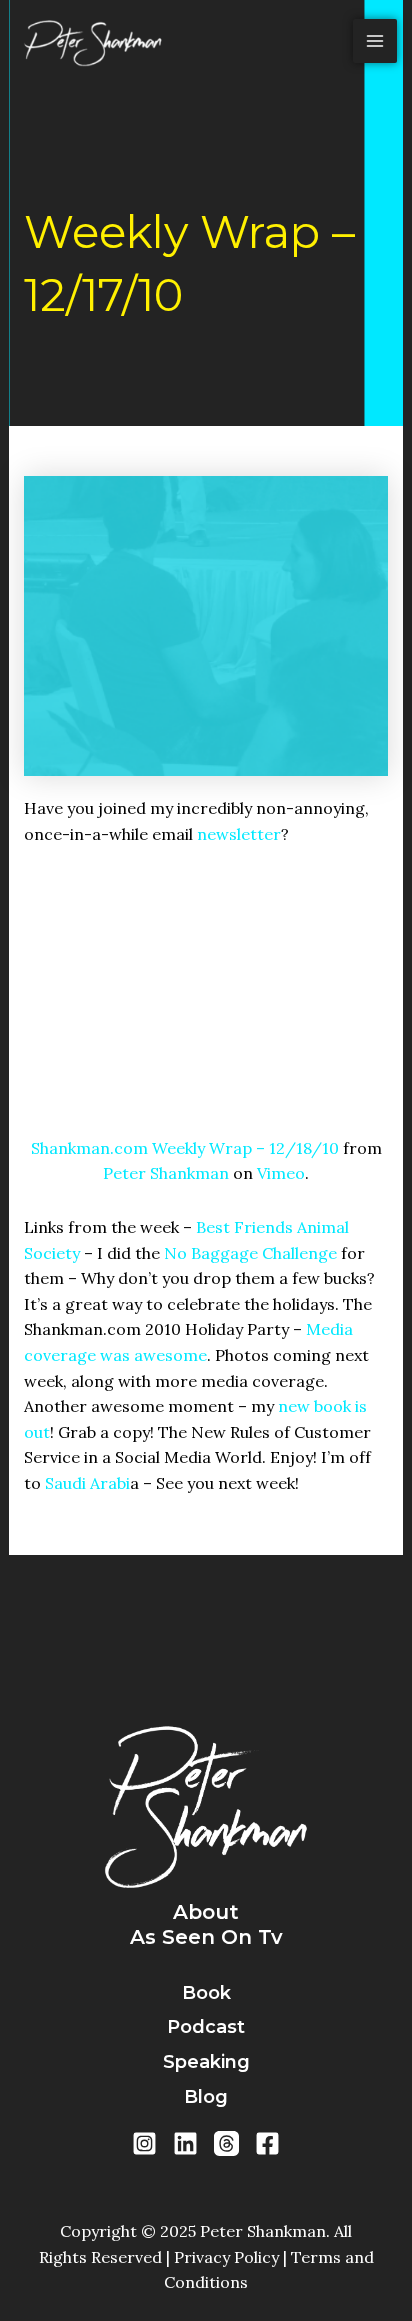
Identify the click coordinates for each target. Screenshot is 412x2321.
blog (206, 2097)
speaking (206, 2062)
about (206, 1912)
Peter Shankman (166, 1173)
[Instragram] (144, 2143)
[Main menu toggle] (375, 41)
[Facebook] (267, 2143)
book (206, 1993)
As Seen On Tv (206, 1937)
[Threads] (226, 2143)
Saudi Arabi (87, 1483)
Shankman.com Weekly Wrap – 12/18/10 (185, 1148)
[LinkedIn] (185, 2143)
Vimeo (281, 1173)
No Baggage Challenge (250, 1253)
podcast (206, 2027)
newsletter (239, 834)
